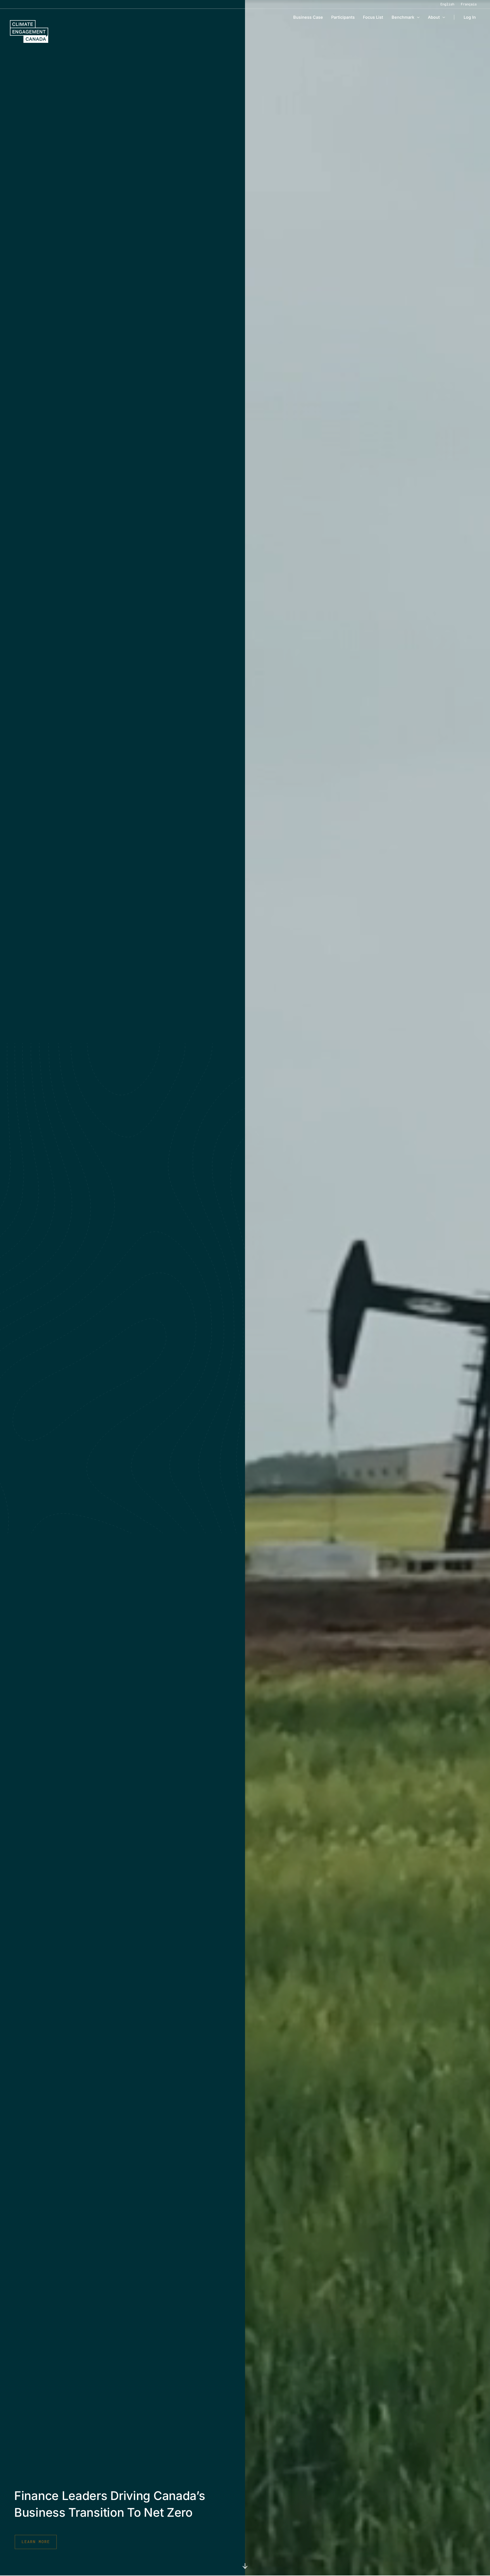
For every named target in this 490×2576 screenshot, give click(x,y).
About (434, 17)
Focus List (373, 17)
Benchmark (403, 17)
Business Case (308, 17)
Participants (343, 17)
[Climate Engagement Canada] (29, 31)
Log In (470, 17)
